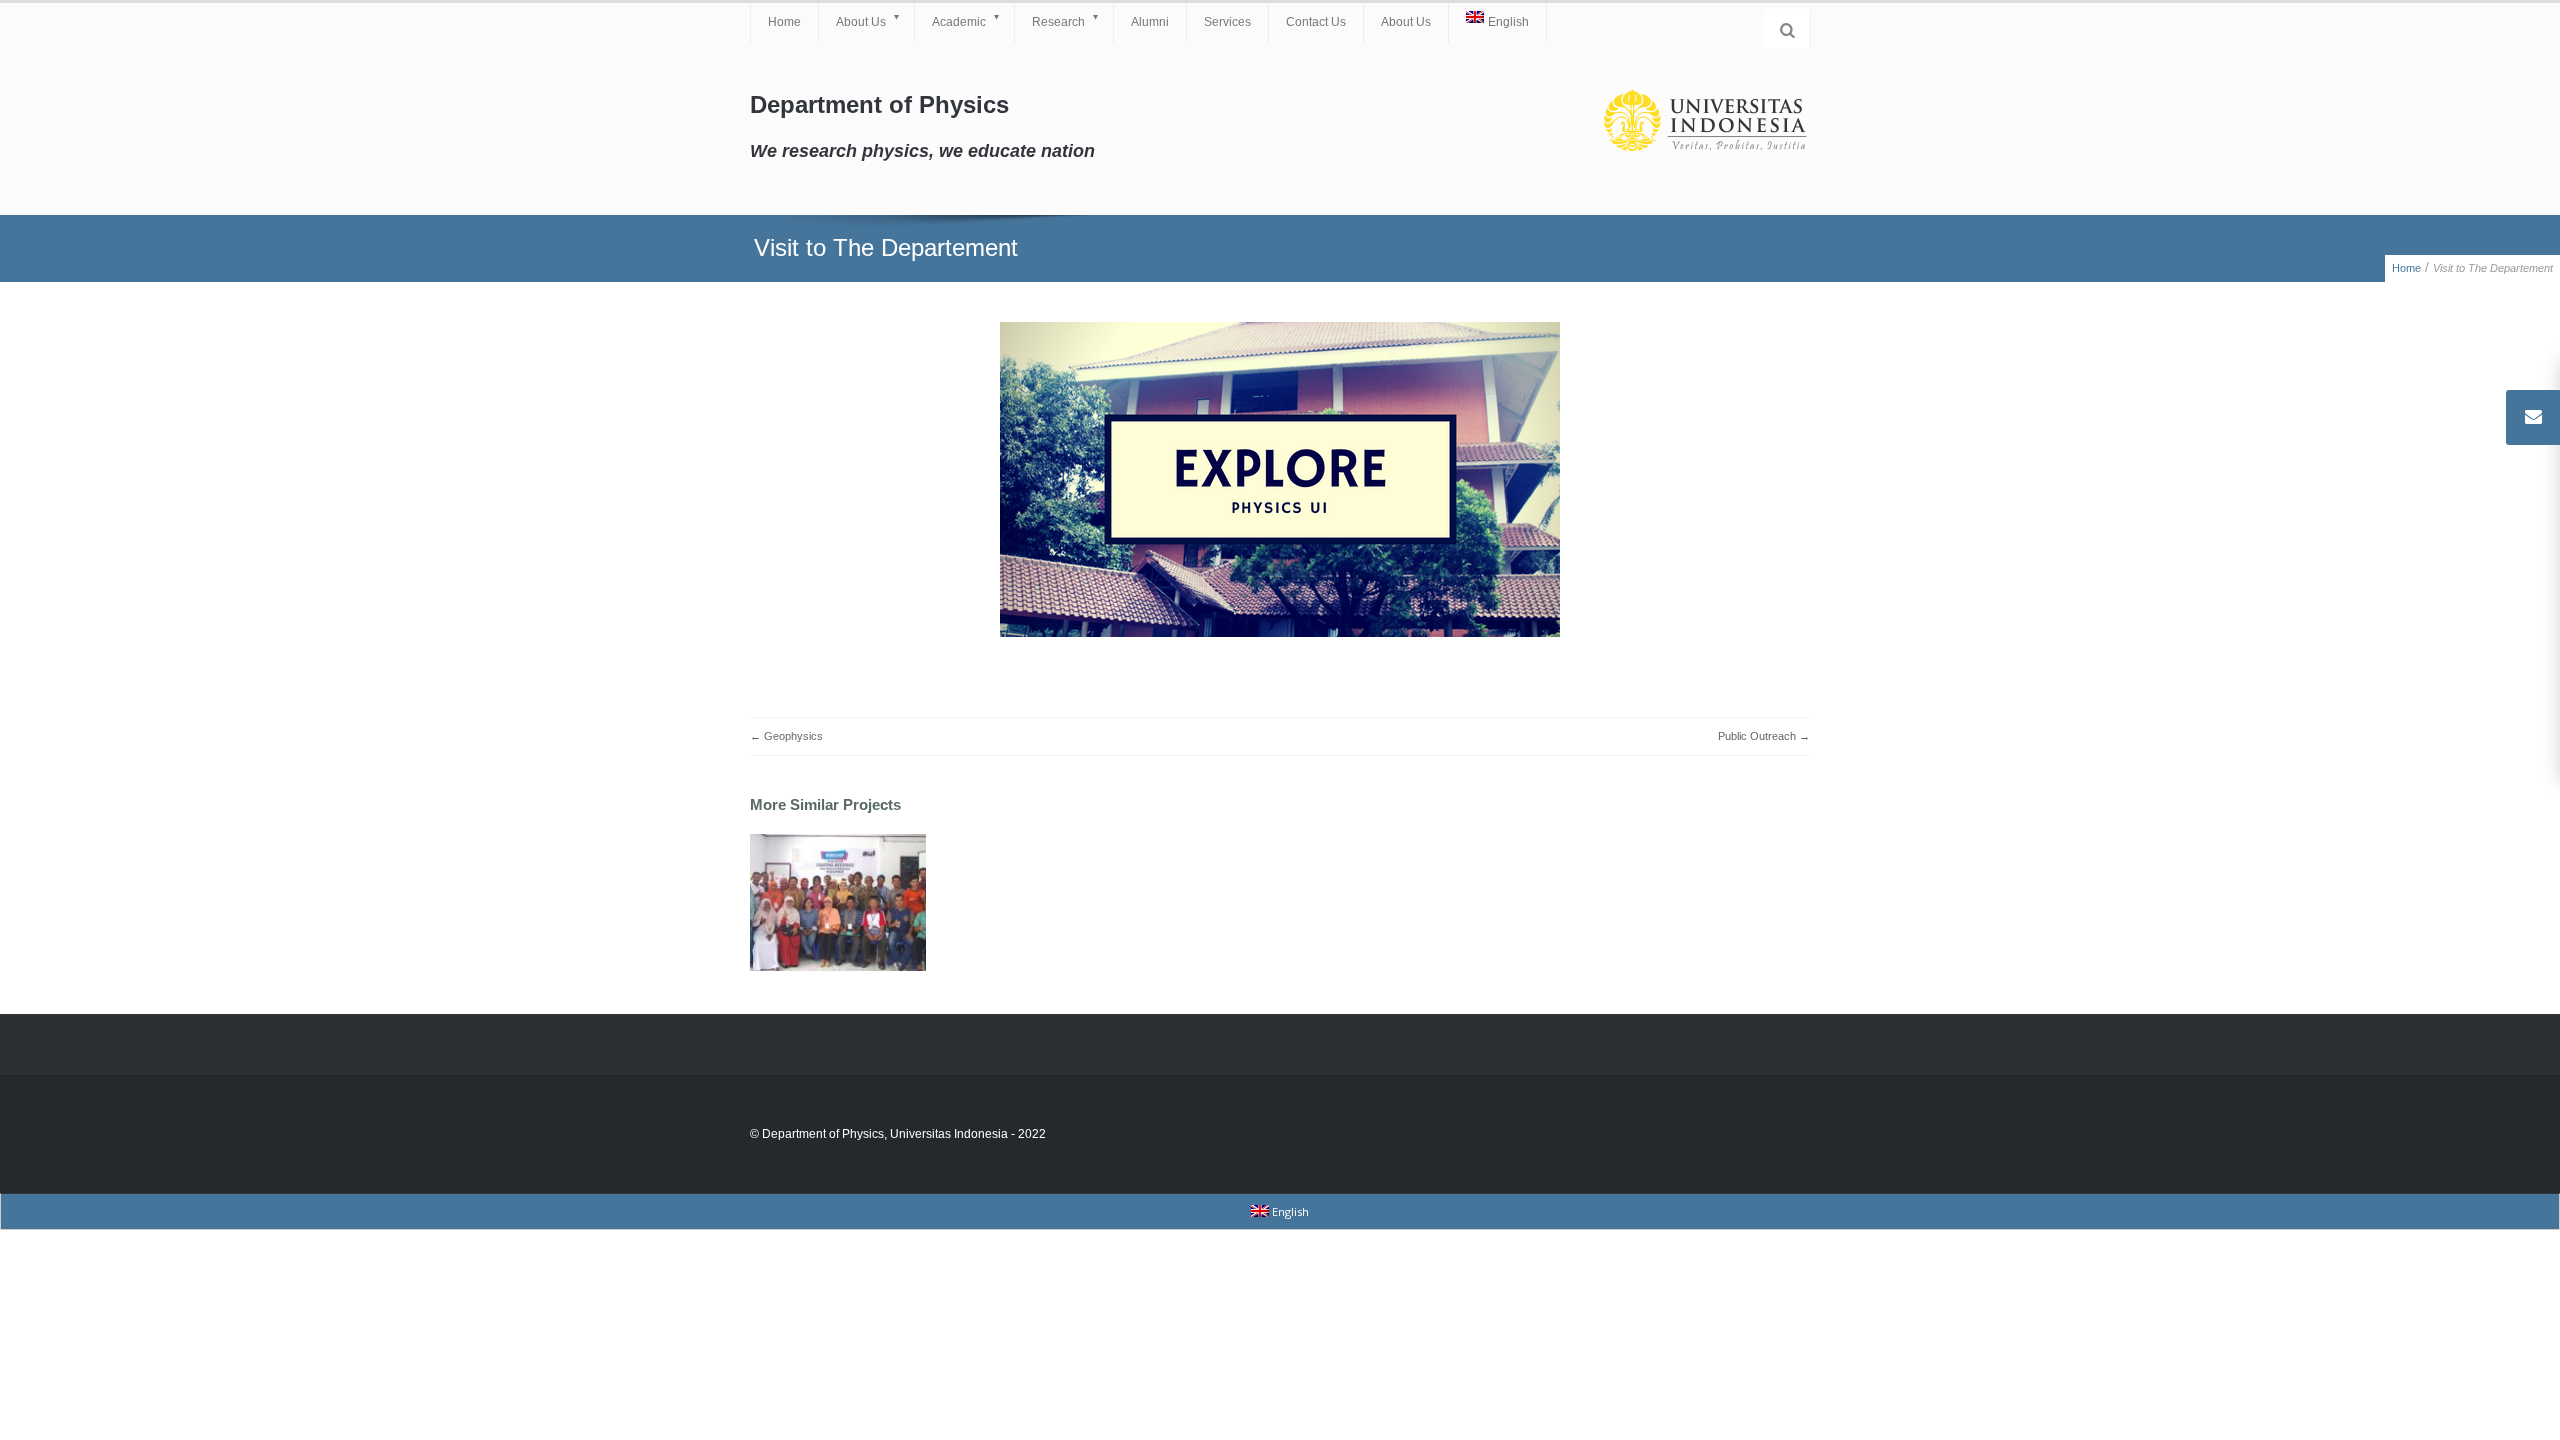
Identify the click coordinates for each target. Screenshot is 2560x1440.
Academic (959, 22)
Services (1227, 22)
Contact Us (1316, 22)
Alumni (1150, 22)
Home (784, 22)
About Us (861, 22)
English (1508, 22)
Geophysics (793, 736)
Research (1058, 22)
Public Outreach (1757, 736)
